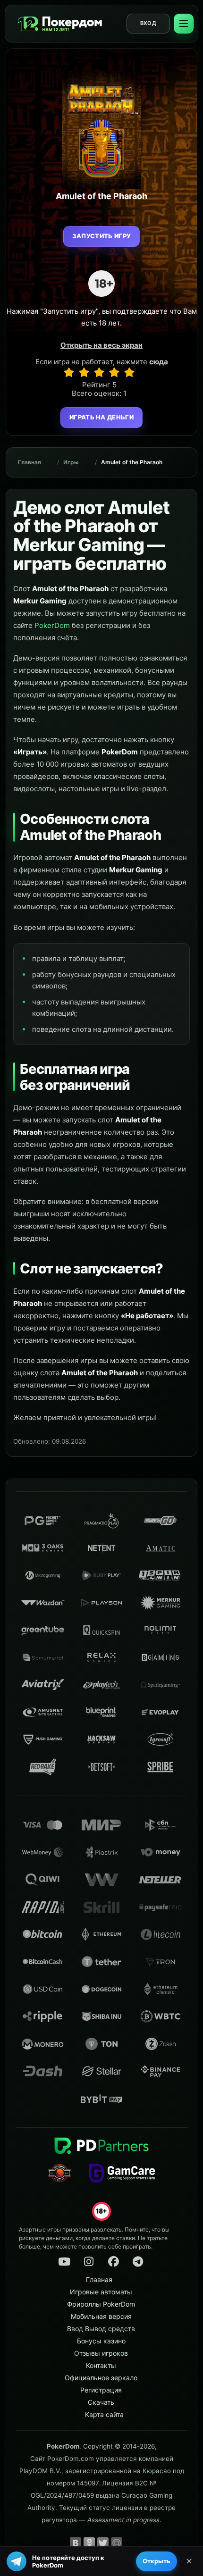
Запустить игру (102, 236)
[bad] (69, 372)
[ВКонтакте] (76, 2543)
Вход (148, 23)
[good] (114, 372)
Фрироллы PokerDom (101, 2304)
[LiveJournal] (130, 2543)
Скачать (101, 2402)
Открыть (156, 2561)
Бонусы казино (101, 2341)
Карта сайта (104, 2414)
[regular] (99, 372)
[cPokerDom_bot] (138, 2262)
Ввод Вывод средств (101, 2329)
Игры (71, 462)
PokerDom (52, 625)
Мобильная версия (101, 2316)
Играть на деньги (101, 417)
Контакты (101, 2365)
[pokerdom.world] (89, 2262)
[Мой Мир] (117, 2543)
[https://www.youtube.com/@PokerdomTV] (64, 2262)
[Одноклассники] (89, 2543)
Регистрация (101, 2390)
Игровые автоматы (101, 2292)
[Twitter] (103, 2543)
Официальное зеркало (101, 2378)
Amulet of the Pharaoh (132, 462)
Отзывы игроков (101, 2353)
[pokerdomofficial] (113, 2262)
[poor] (84, 372)
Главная (30, 462)
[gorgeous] (129, 372)
